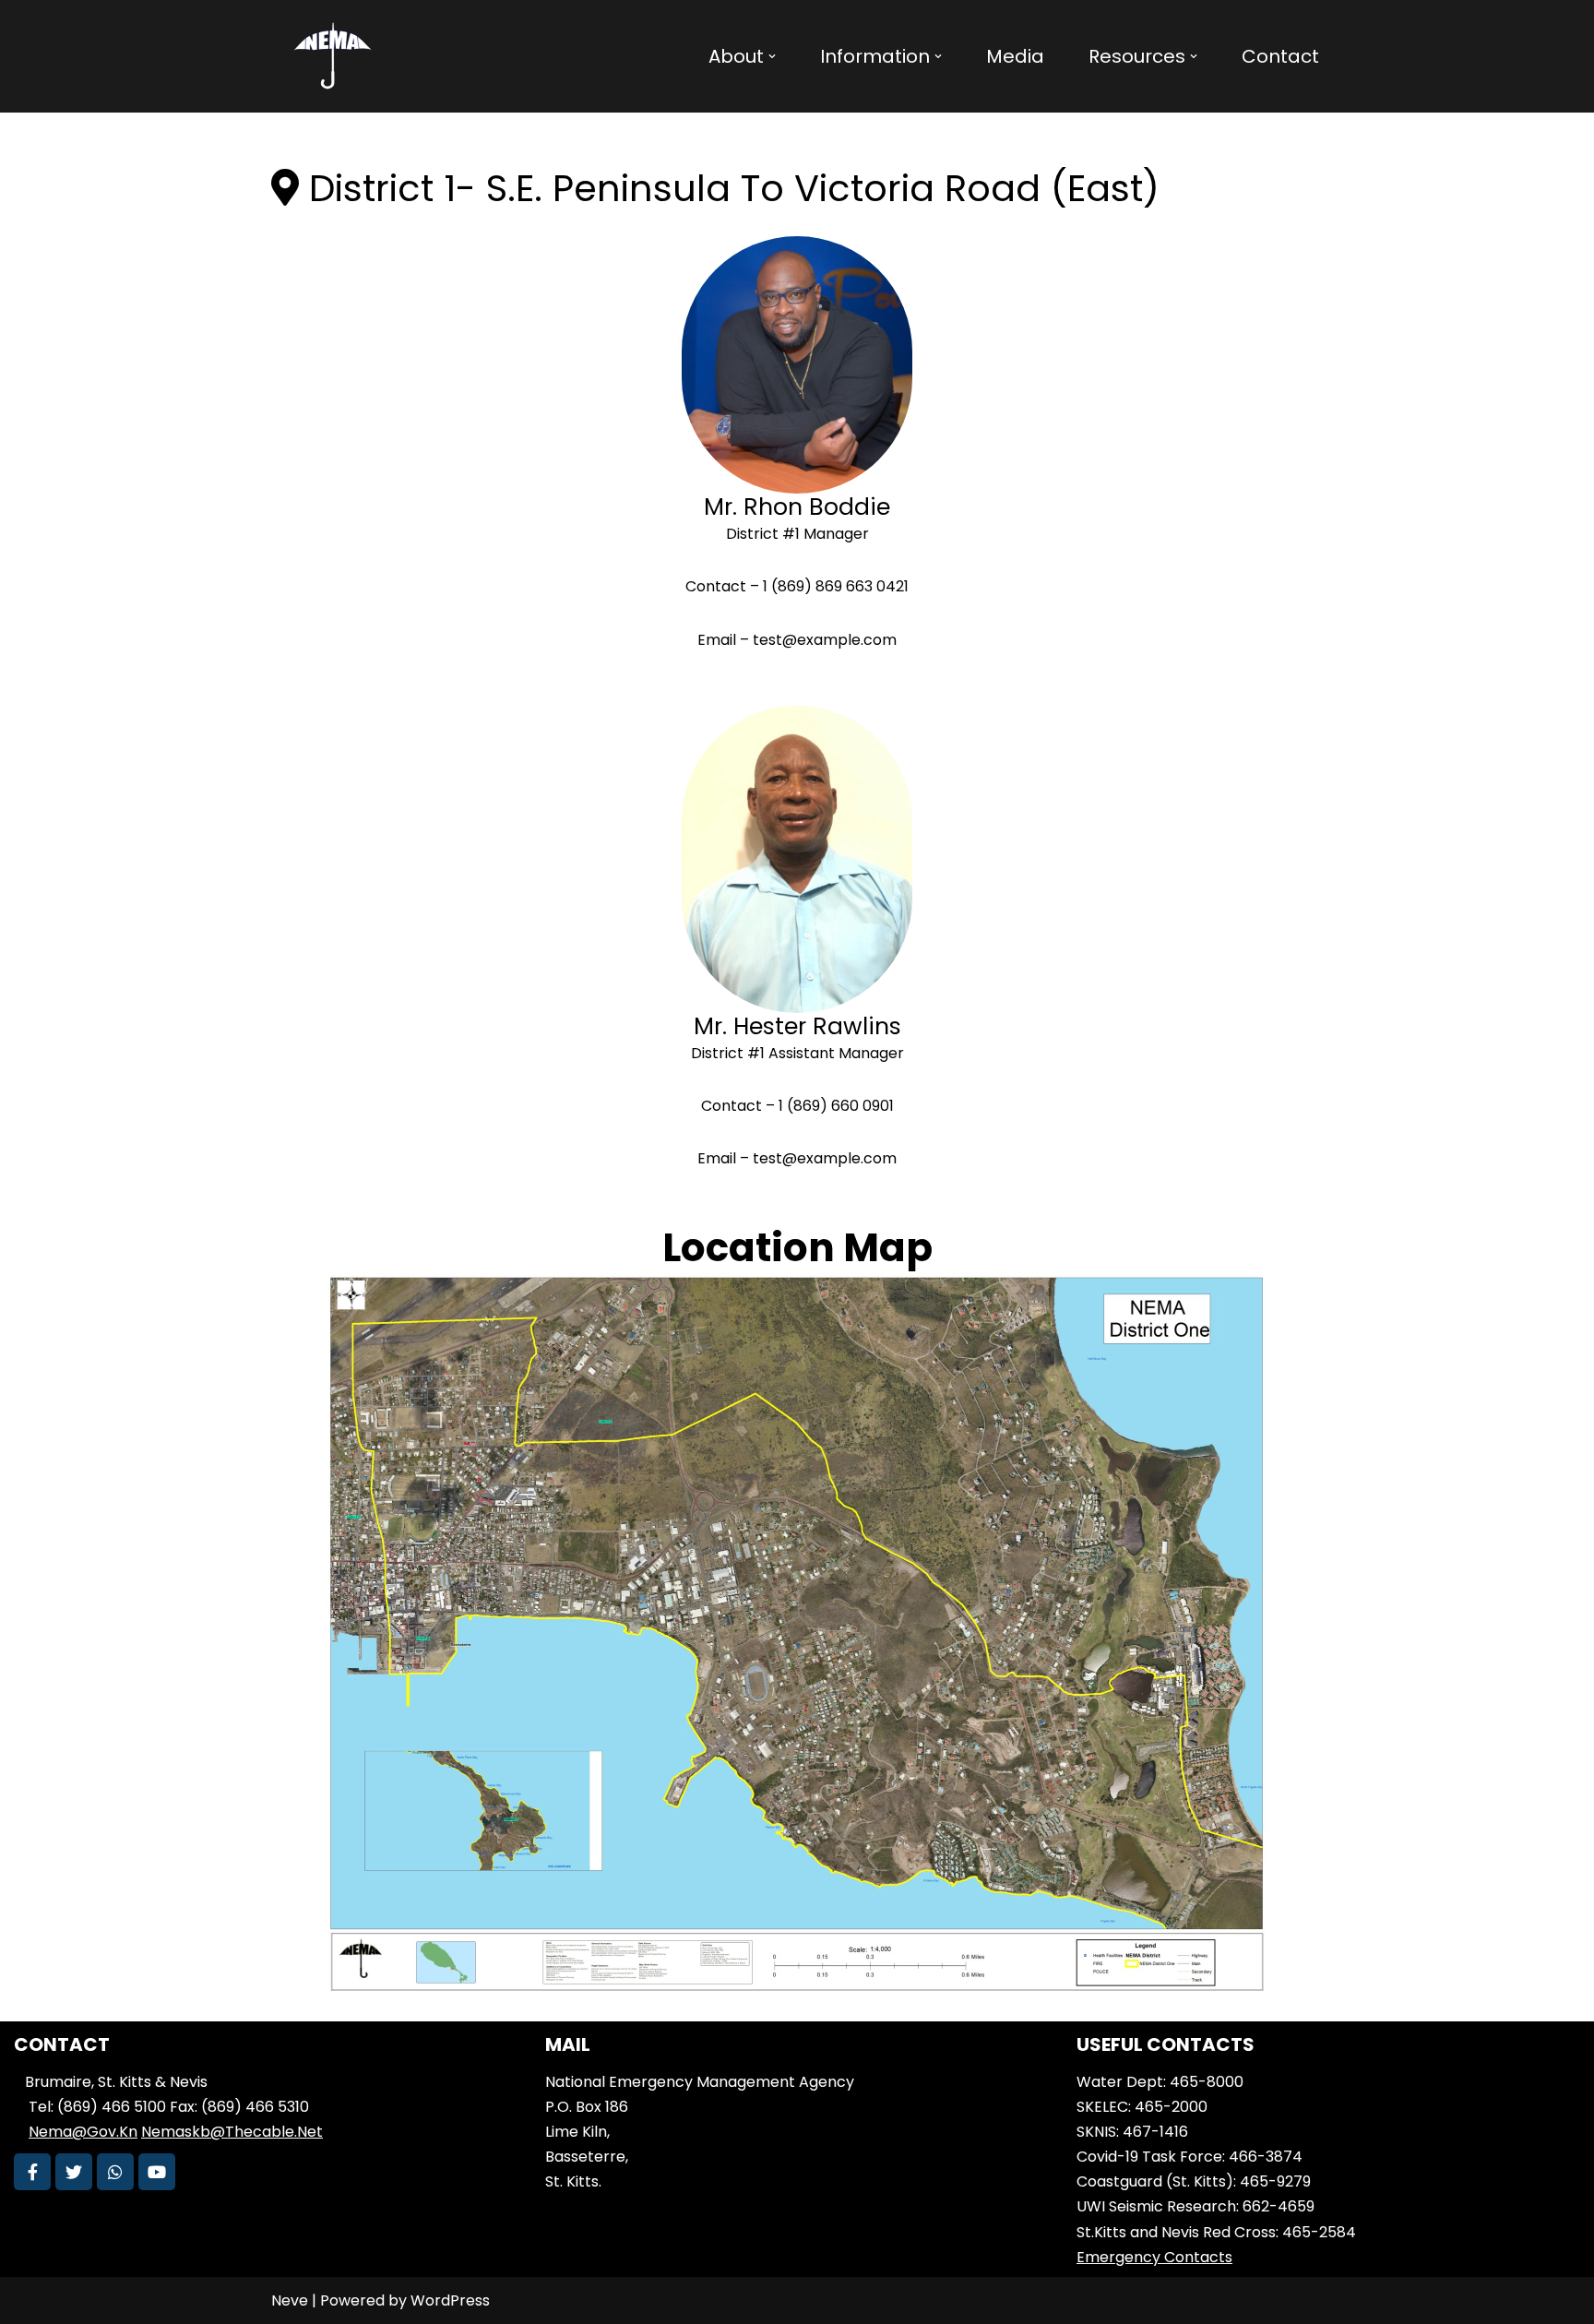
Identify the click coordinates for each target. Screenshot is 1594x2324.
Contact (1280, 56)
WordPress (450, 2300)
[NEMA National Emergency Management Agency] (331, 56)
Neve (290, 2300)
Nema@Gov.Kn (83, 2132)
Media (1015, 56)
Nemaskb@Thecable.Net (232, 2132)
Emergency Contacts (1154, 2257)
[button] (772, 56)
